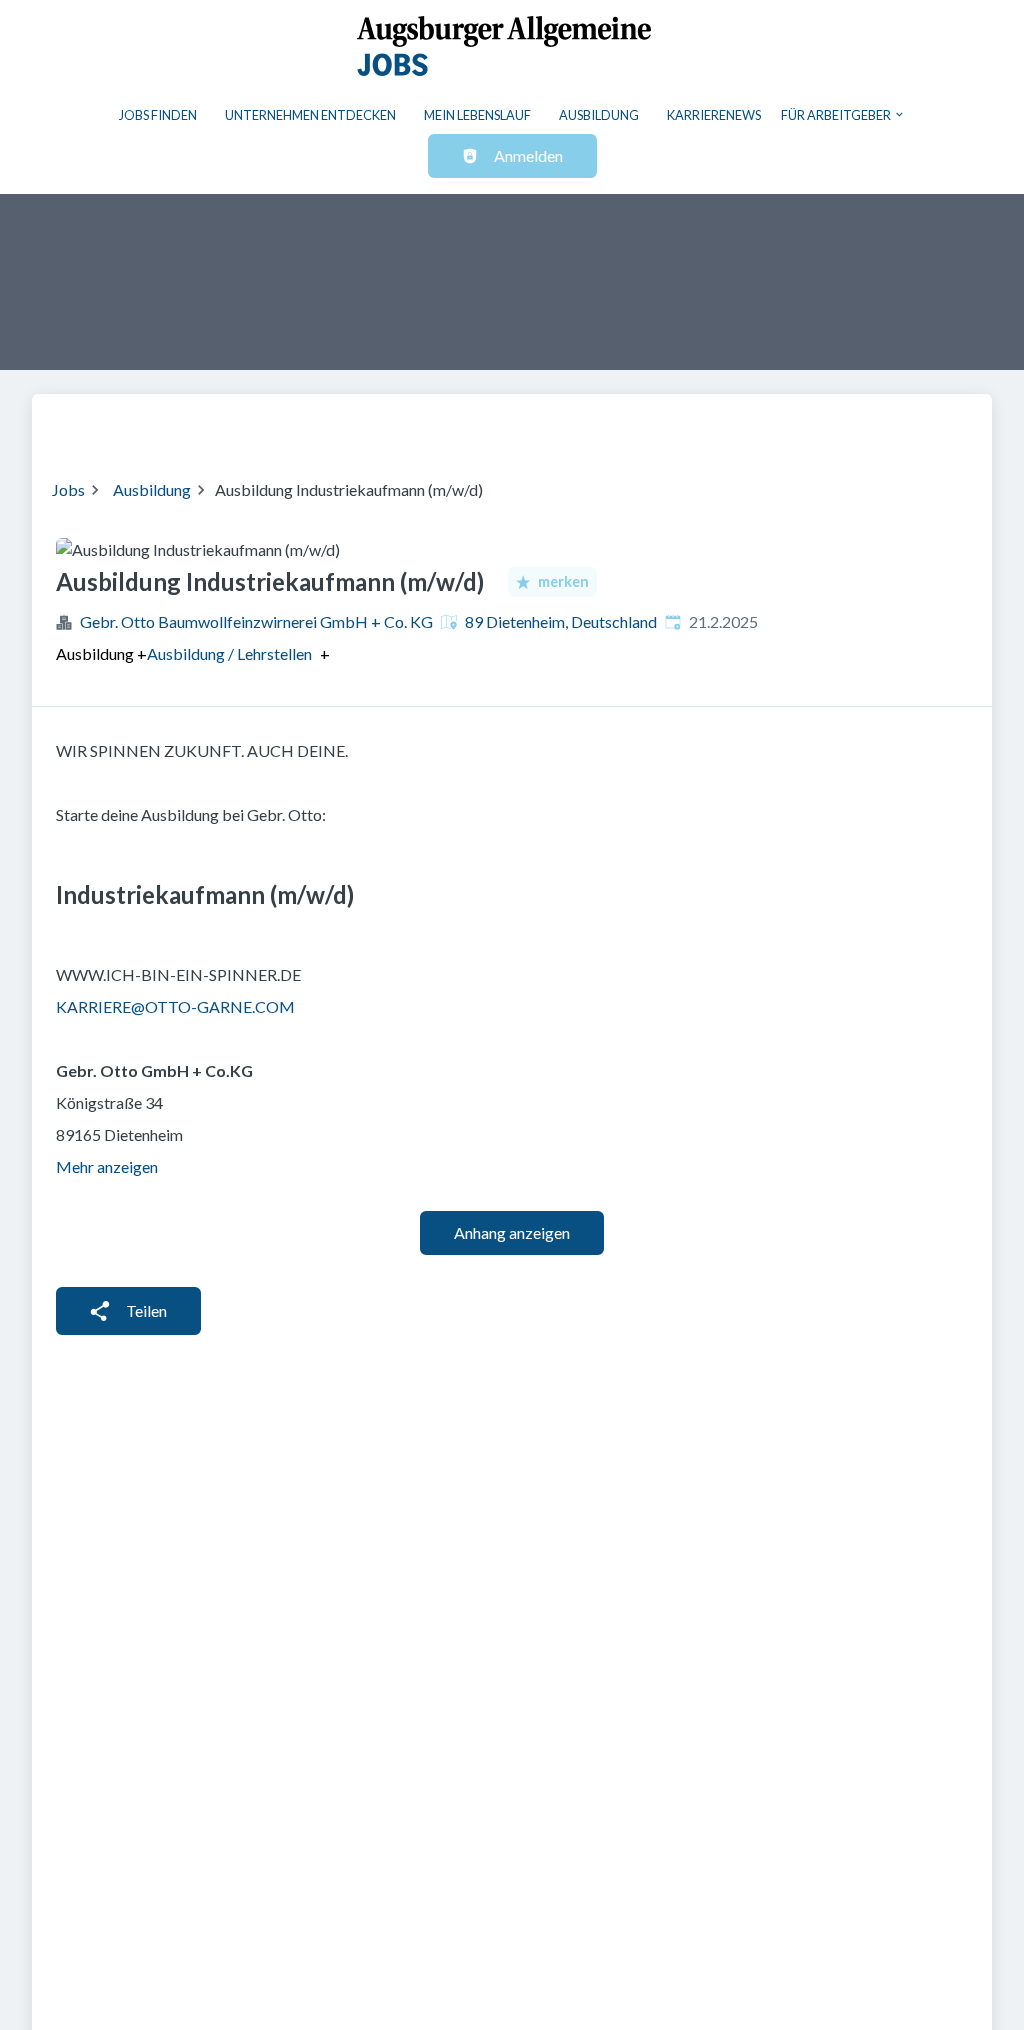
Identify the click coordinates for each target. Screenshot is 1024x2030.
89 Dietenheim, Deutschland (561, 621)
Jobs (68, 489)
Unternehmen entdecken (310, 115)
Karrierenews (714, 115)
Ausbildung (599, 115)
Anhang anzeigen (512, 1232)
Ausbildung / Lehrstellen (229, 654)
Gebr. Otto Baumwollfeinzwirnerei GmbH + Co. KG (256, 621)
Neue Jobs (808, 424)
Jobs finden (158, 115)
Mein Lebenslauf (477, 115)
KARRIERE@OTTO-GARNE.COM (175, 1006)
